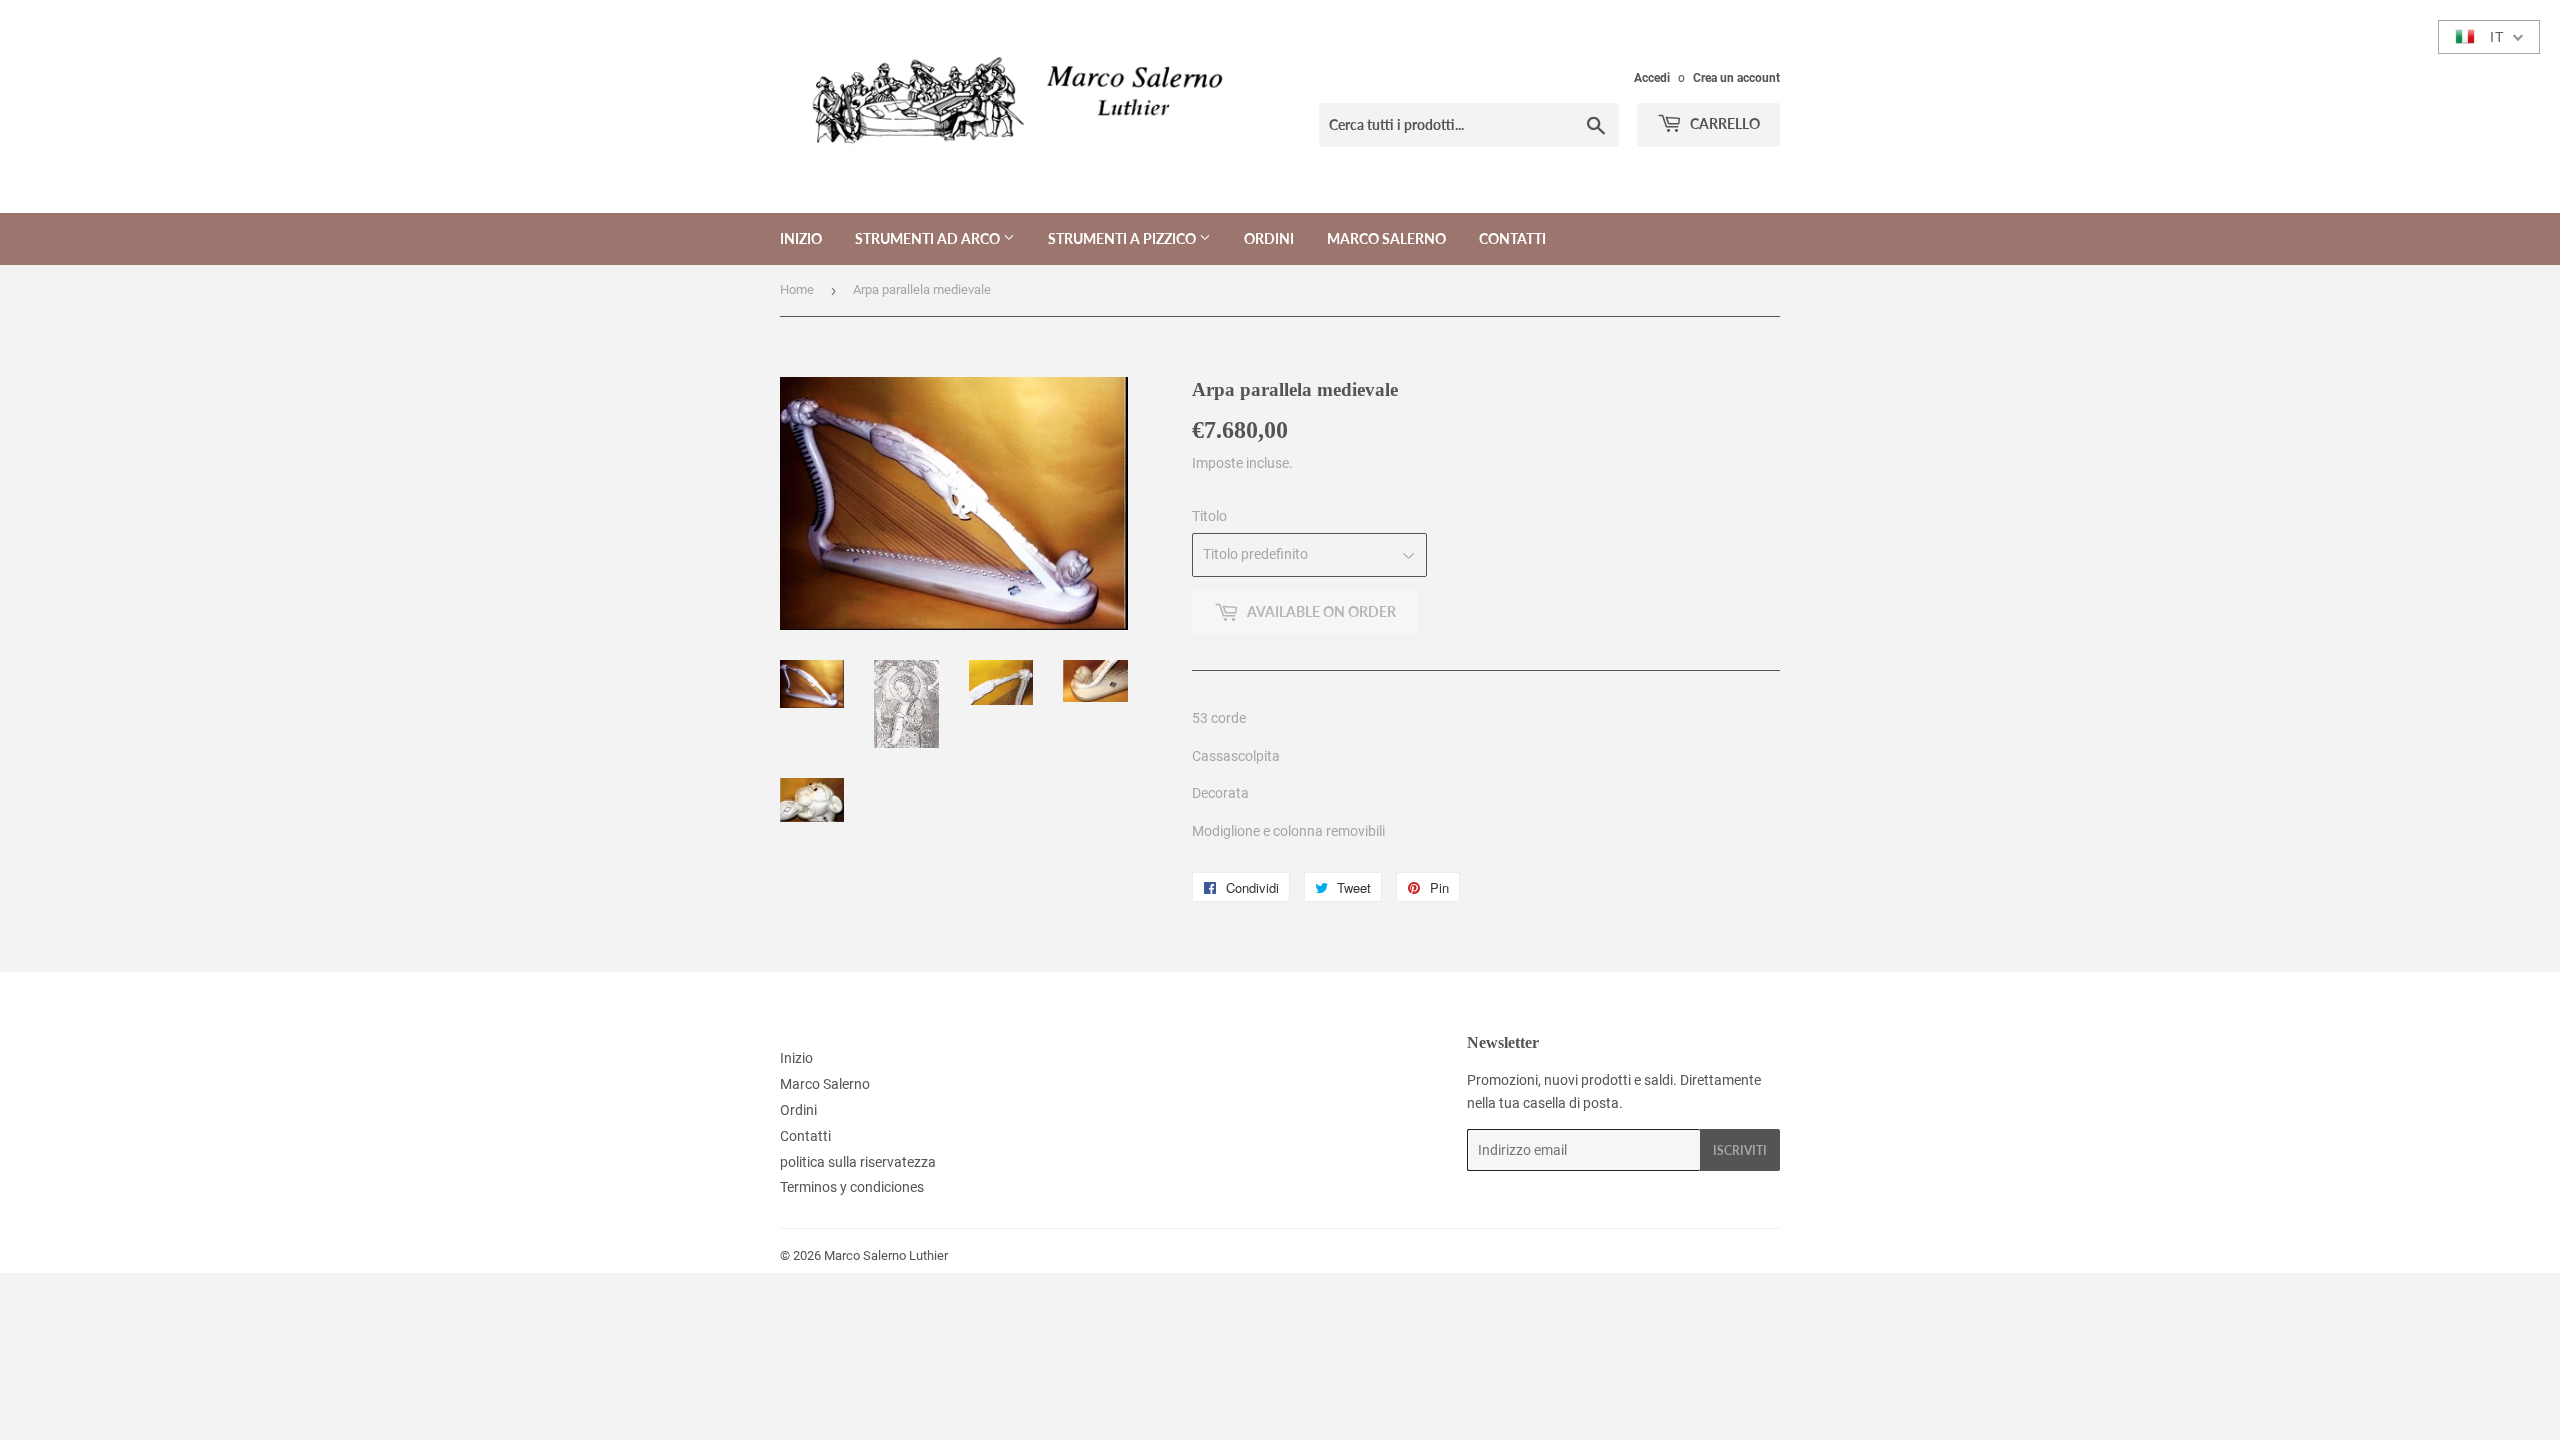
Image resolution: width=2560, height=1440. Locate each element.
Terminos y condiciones (852, 1187)
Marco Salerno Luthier (886, 1255)
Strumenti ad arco (929, 238)
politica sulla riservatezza (858, 1162)
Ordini (1269, 238)
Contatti (1512, 238)
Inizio (801, 238)
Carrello (1723, 123)
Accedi (1652, 78)
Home (797, 289)
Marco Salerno (1386, 238)
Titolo (1209, 516)
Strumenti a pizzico (1123, 238)
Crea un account (1736, 78)
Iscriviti (1740, 1150)
